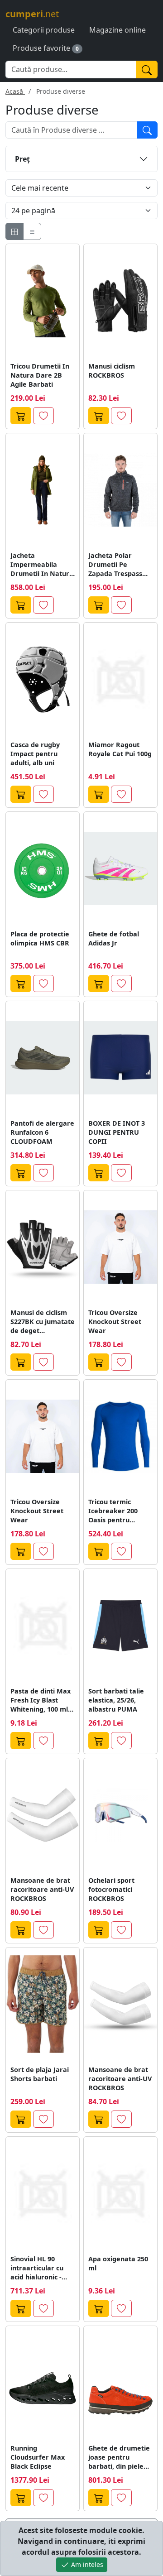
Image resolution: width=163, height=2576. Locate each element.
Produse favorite (41, 48)
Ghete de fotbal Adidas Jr (114, 938)
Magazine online (117, 30)
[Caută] (147, 70)
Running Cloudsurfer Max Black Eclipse (38, 2457)
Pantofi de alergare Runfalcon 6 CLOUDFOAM (42, 1132)
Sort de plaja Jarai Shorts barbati (40, 2074)
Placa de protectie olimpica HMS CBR (40, 938)
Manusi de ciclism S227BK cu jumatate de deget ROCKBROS (43, 1322)
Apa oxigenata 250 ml (118, 2263)
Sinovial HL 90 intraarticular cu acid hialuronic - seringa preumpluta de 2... (40, 2268)
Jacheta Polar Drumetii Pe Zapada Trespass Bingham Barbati (116, 565)
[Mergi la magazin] (21, 416)
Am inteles (86, 2564)
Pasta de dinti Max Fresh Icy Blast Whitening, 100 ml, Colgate (41, 1700)
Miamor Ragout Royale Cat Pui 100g (120, 749)
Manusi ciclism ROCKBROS (112, 371)
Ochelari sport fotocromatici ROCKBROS (111, 1889)
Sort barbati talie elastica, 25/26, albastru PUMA (116, 1700)
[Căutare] (147, 130)
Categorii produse (44, 30)
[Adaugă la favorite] (43, 416)
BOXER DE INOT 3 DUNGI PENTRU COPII (117, 1132)
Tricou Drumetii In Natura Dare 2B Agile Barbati (40, 375)
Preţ (22, 159)
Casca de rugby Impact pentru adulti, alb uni (35, 754)
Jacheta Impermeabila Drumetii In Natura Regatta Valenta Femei (42, 565)
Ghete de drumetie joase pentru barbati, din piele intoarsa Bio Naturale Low (119, 2457)
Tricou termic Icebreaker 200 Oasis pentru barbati (113, 1511)
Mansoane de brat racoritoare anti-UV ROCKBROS (42, 1889)
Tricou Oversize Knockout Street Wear (115, 1322)
